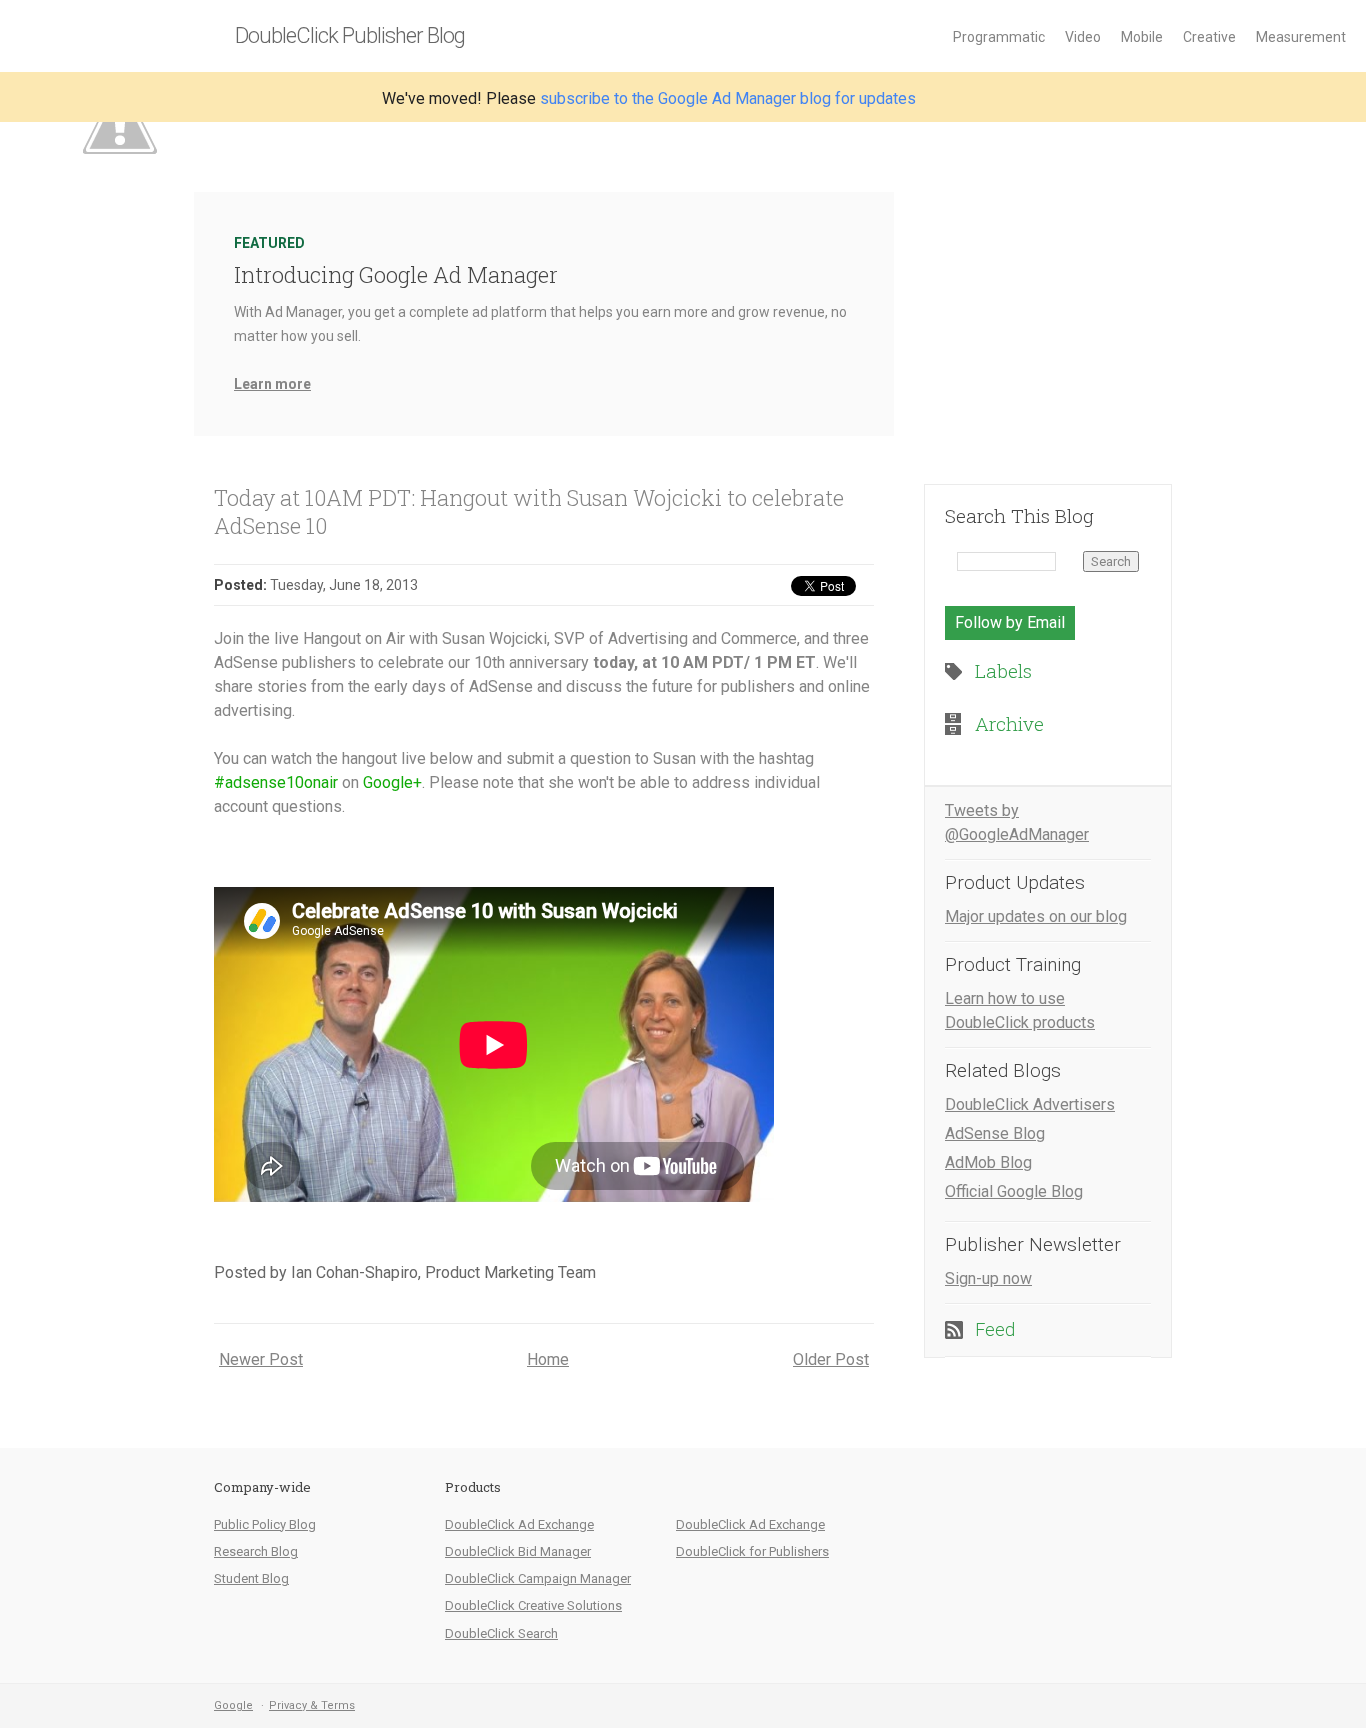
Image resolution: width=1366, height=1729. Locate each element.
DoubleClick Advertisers (1030, 1104)
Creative (1209, 37)
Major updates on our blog (1036, 916)
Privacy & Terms (312, 1705)
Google (233, 1705)
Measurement (1301, 37)
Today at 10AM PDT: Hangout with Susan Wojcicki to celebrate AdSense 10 (529, 511)
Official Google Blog (1014, 1191)
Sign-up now (988, 1278)
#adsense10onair (276, 782)
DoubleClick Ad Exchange (519, 1524)
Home (548, 1359)
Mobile (1142, 37)
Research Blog (256, 1551)
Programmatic (999, 37)
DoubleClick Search (501, 1633)
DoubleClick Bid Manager (518, 1551)
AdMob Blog (988, 1162)
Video (1083, 37)
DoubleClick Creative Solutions (533, 1605)
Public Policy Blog (265, 1524)
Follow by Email (1010, 622)
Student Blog (251, 1578)
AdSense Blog (995, 1133)
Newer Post (261, 1359)
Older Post (831, 1359)
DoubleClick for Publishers (752, 1551)
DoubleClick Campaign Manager (538, 1578)
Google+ (392, 782)
